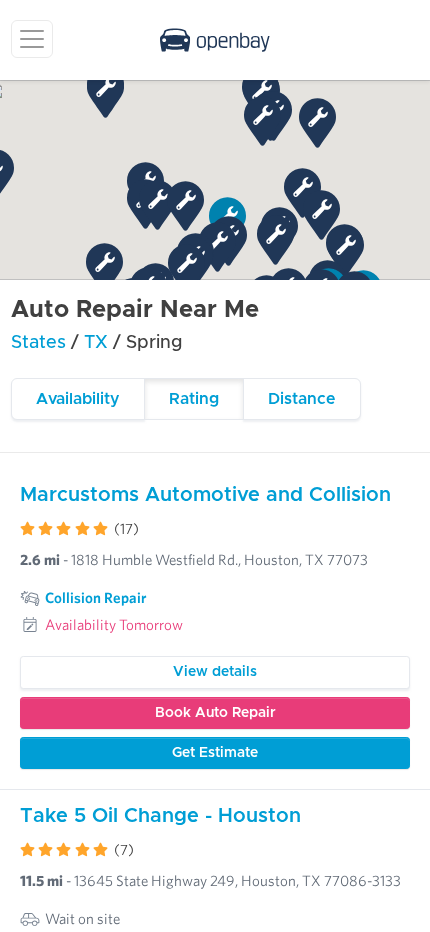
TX (98, 343)
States (38, 343)
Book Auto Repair (215, 713)
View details (215, 672)
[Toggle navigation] (32, 39)
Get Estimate (215, 753)
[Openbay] (215, 40)
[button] (317, 123)
